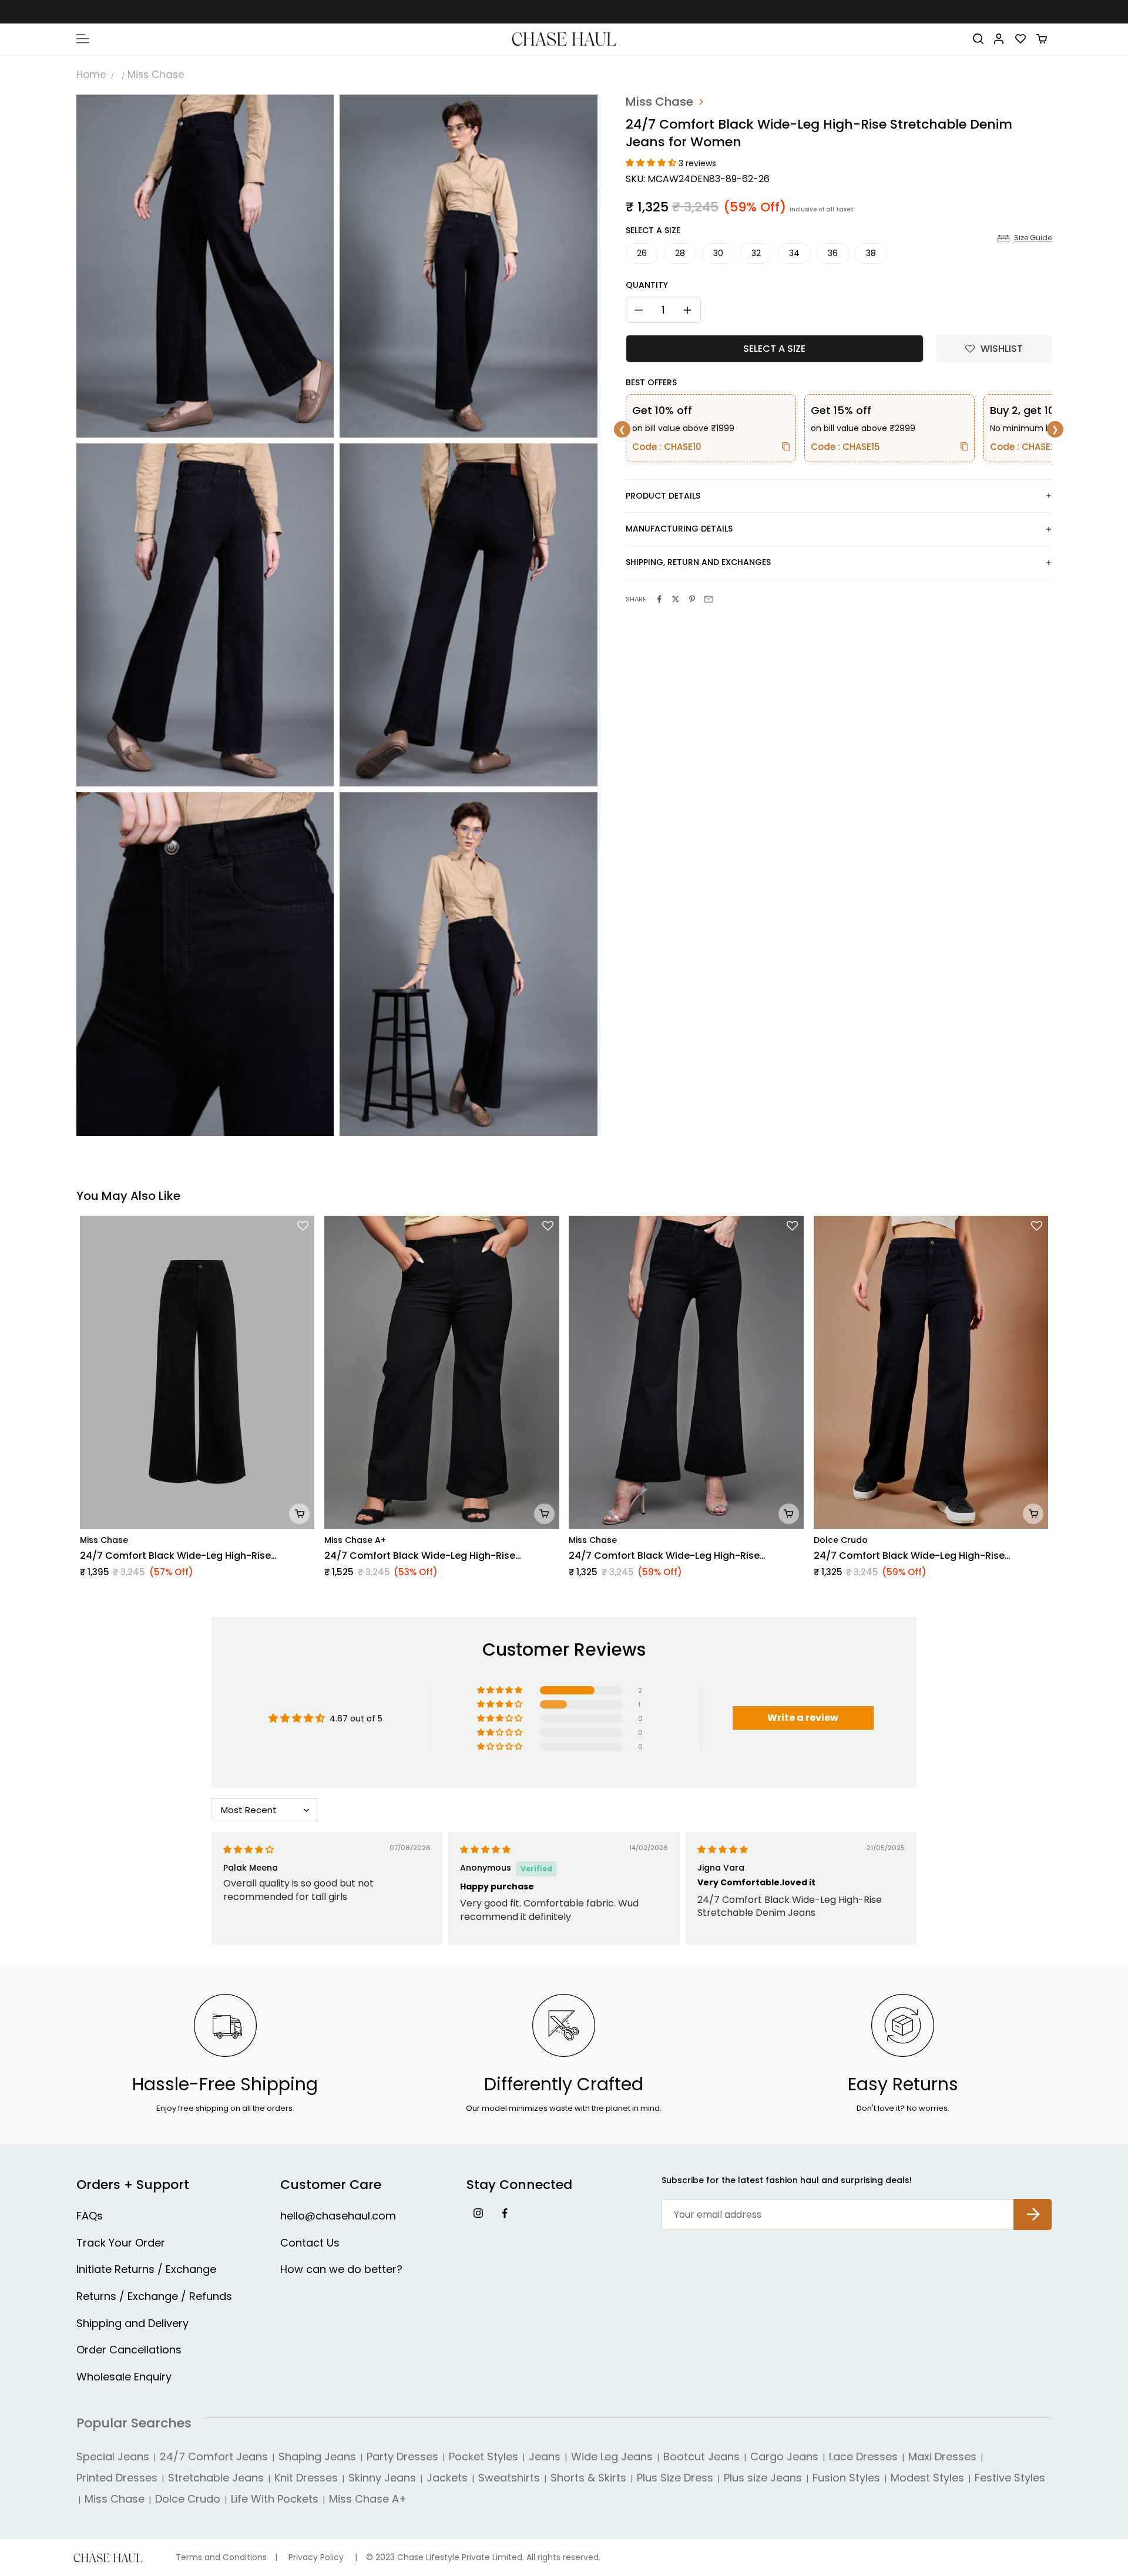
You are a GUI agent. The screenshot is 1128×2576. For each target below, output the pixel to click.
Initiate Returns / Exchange (146, 2269)
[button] (652, 163)
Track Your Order (121, 2243)
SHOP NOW (617, 11)
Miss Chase (156, 75)
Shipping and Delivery (132, 2323)
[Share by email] (709, 599)
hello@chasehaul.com (338, 2216)
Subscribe (1033, 2205)
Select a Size (653, 230)
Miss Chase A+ (355, 1540)
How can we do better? (341, 2269)
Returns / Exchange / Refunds (154, 2296)
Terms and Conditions (221, 2557)
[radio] (642, 253)
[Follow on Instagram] (478, 2213)
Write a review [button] (803, 1718)
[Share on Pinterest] (692, 599)
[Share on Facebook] (659, 599)
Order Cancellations (129, 2350)
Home (91, 75)
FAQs (90, 2216)
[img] (249, 1849)
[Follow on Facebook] (504, 2213)
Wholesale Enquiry (124, 2377)
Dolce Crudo (841, 1540)
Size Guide (1033, 238)
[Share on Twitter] (676, 599)
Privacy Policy (316, 2557)
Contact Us (310, 2243)
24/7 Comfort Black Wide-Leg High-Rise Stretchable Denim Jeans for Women (175, 1556)
